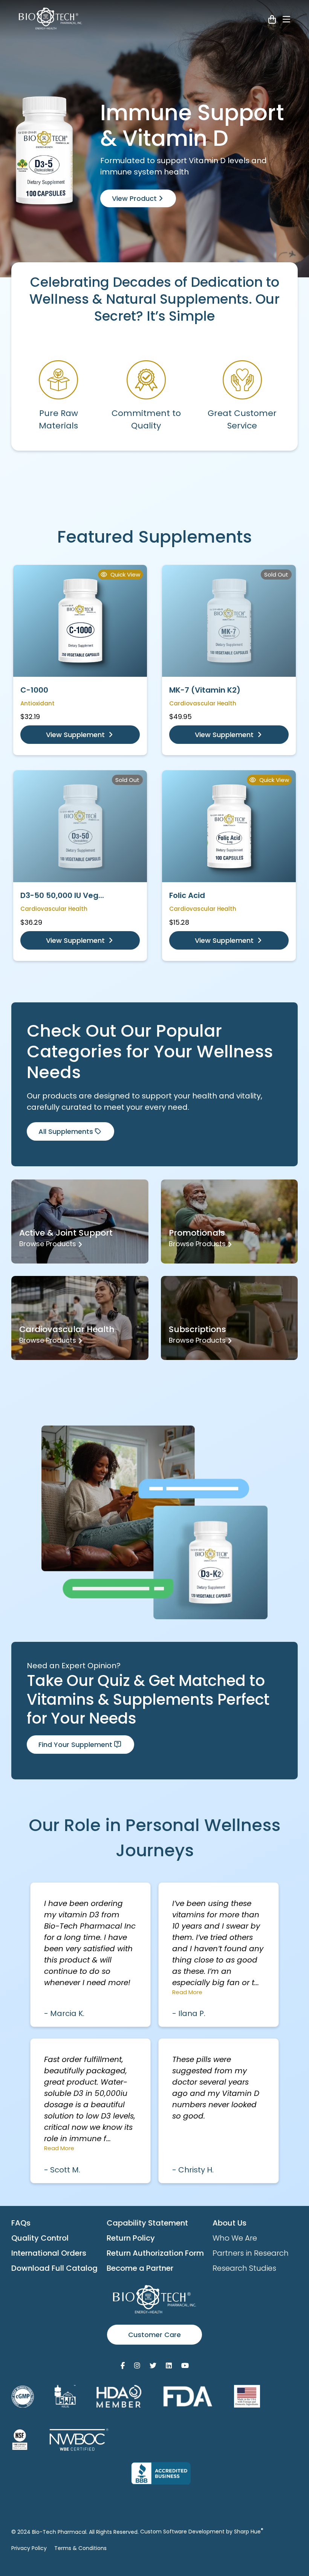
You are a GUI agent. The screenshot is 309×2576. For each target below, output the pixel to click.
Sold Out (276, 574)
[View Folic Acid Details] (229, 826)
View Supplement (76, 735)
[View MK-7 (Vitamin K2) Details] (229, 621)
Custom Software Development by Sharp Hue (202, 2532)
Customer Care (154, 2335)
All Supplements (66, 1131)
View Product (135, 198)
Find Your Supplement (75, 1745)
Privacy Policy (29, 2548)
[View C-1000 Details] (80, 621)
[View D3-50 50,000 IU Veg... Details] (80, 826)
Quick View (125, 574)
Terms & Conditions (80, 2548)
